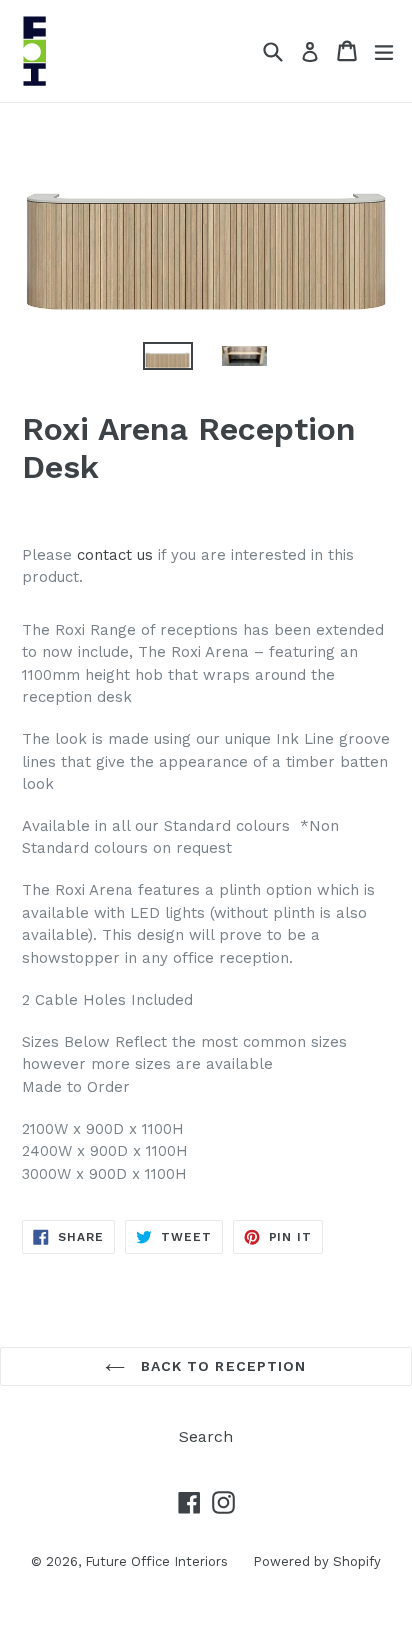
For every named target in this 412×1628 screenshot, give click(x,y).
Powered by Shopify (317, 1561)
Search (206, 1436)
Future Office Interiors (156, 1561)
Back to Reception (220, 1366)
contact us (115, 555)
